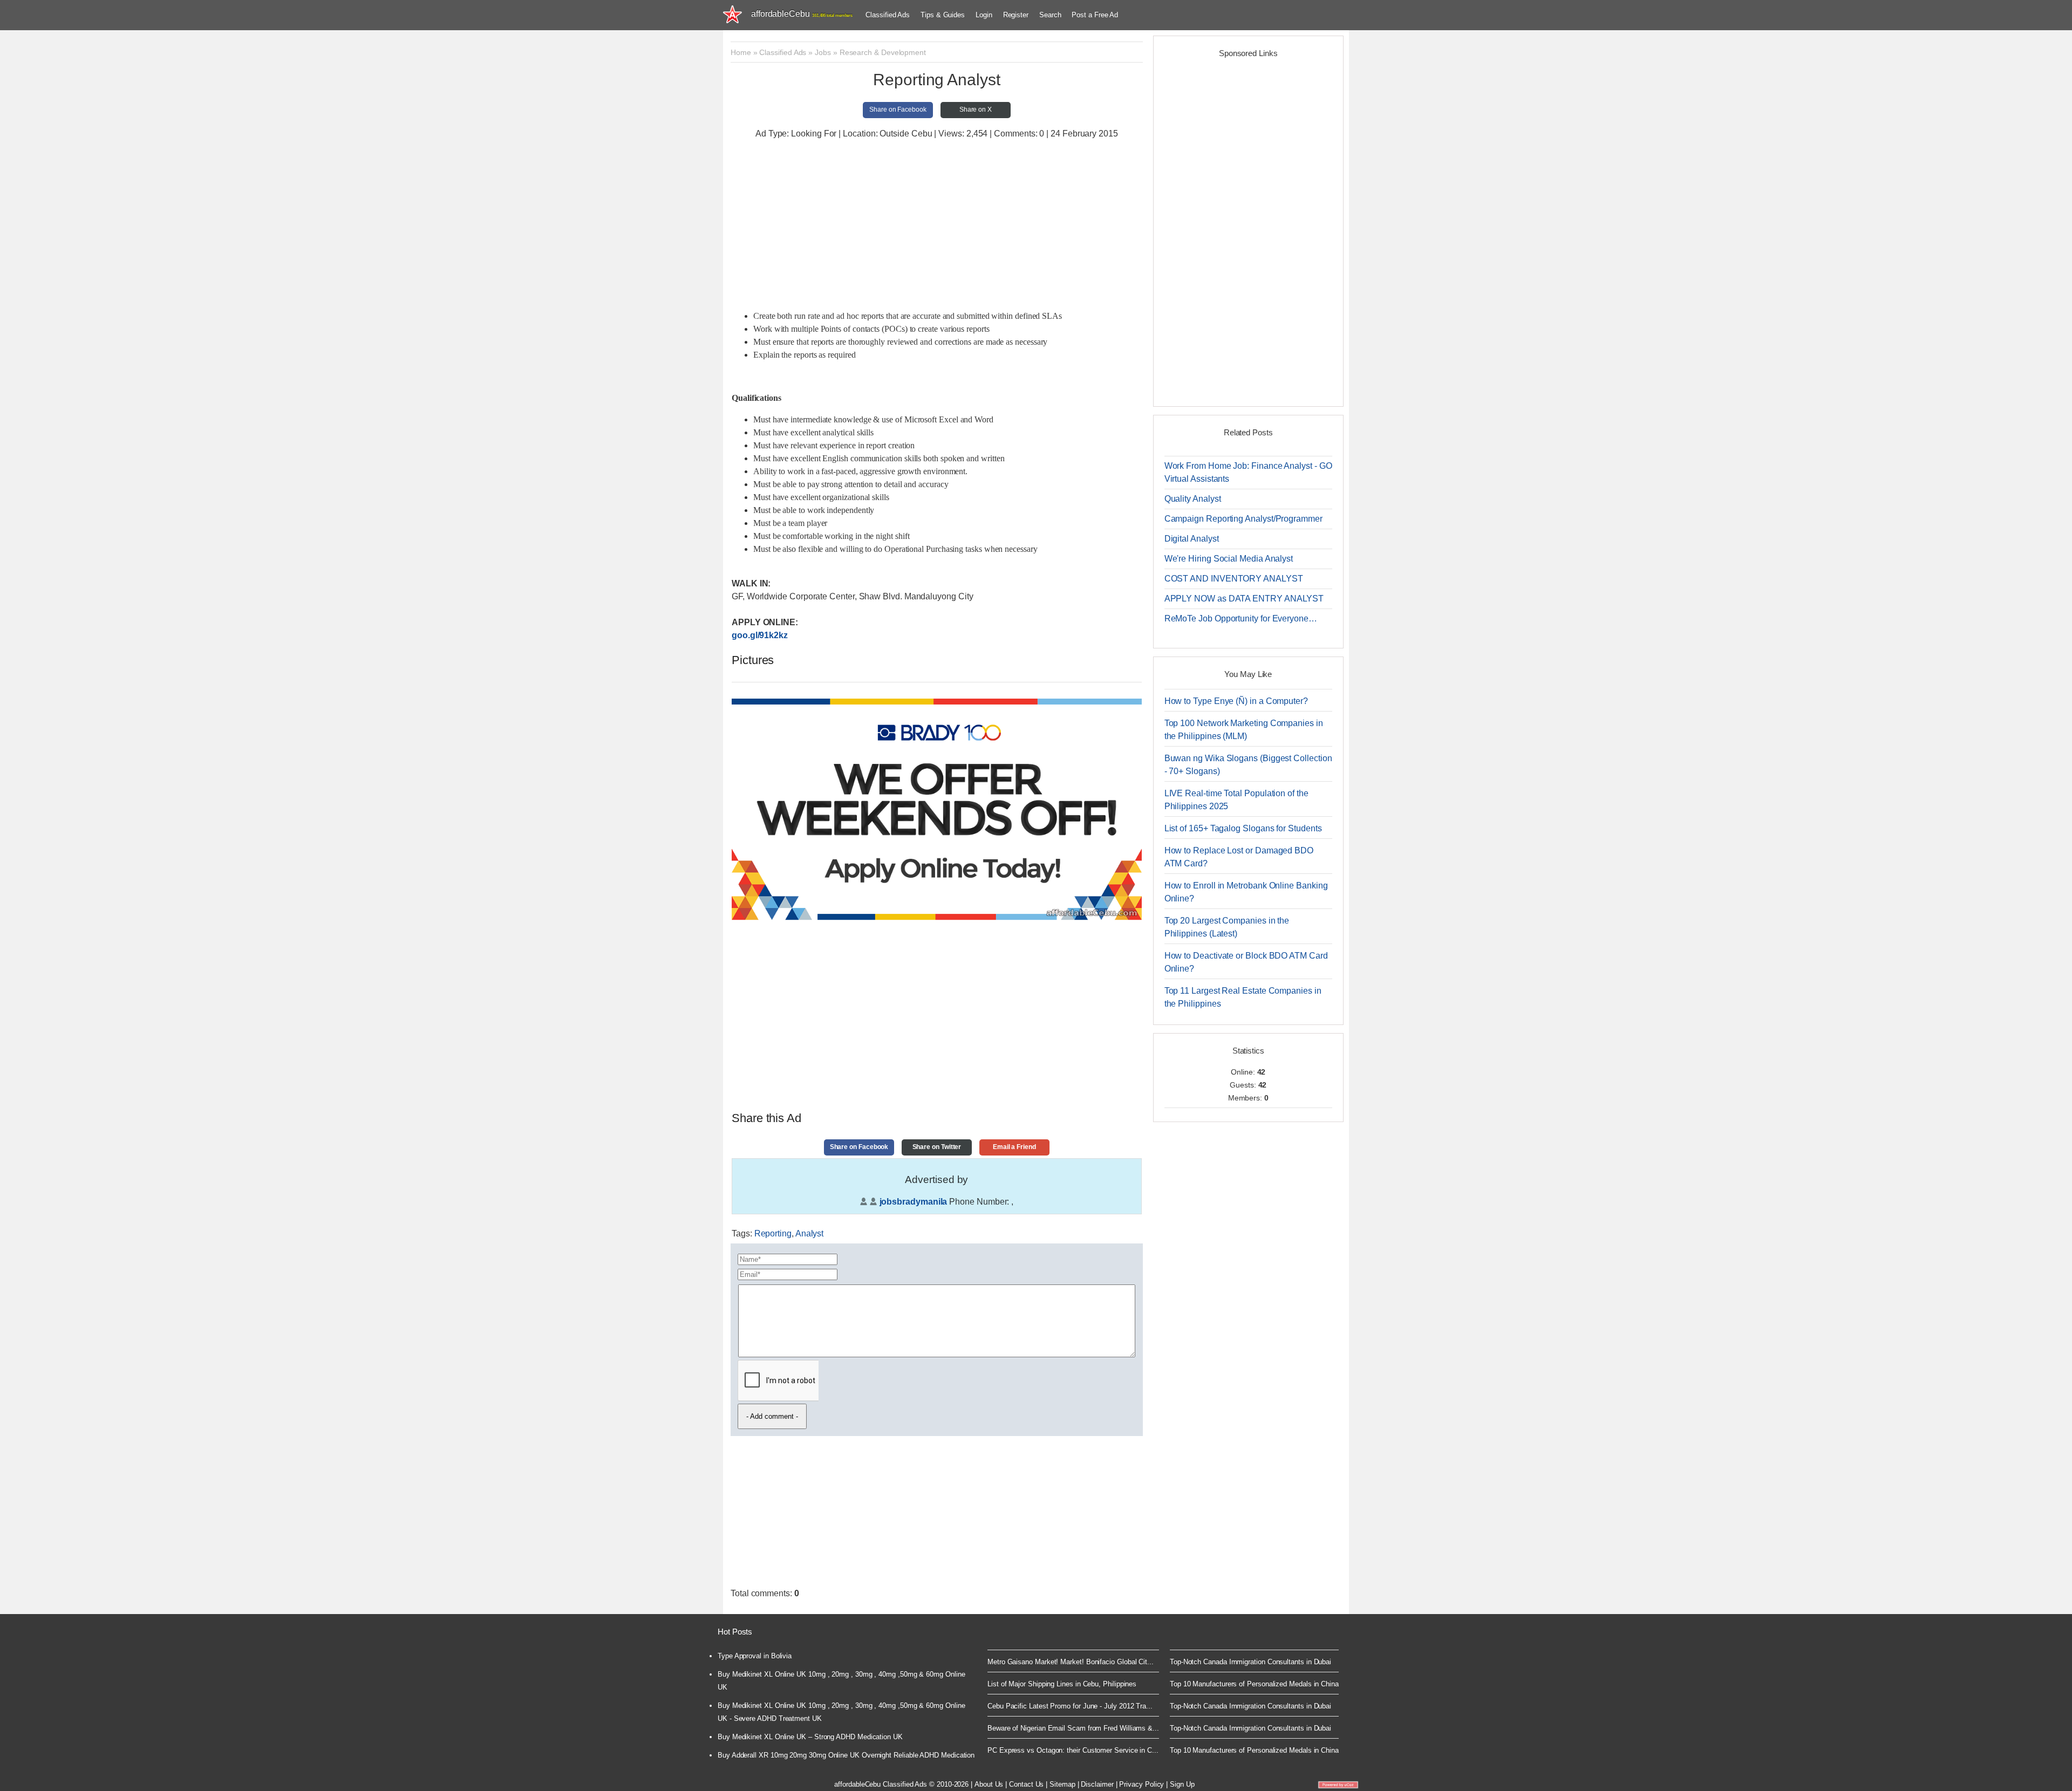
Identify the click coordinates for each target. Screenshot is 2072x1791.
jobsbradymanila (914, 1202)
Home (741, 52)
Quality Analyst (1193, 499)
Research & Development (883, 52)
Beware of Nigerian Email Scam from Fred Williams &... (1073, 1728)
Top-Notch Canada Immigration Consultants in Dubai (1250, 1662)
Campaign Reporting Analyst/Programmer (1243, 519)
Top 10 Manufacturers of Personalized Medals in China (1254, 1684)
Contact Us (1026, 1784)
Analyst (809, 1233)
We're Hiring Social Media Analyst (1229, 559)
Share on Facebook (898, 110)
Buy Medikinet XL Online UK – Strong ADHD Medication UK (810, 1737)
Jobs (823, 52)
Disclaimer (1097, 1784)
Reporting (773, 1233)
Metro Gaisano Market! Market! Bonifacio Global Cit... (1071, 1662)
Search (1050, 15)
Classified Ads (888, 15)
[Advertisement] (937, 226)
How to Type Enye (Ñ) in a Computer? (1236, 701)
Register (1016, 15)
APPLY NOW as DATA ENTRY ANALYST (1244, 599)
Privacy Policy (1141, 1784)
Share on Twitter (937, 1147)
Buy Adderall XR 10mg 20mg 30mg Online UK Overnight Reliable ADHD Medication (846, 1755)
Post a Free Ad (1095, 15)
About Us (989, 1784)
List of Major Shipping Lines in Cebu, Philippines (1062, 1684)
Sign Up (1182, 1784)
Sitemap (1062, 1784)
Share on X (976, 110)
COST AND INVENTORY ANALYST (1234, 579)
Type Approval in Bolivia (755, 1656)
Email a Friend (1014, 1147)
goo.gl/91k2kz (760, 635)
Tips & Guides (943, 15)
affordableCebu (802, 14)
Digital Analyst (1192, 539)
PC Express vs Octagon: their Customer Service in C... (1073, 1750)
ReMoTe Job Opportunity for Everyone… (1241, 618)
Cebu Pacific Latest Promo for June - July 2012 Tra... (1070, 1706)
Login (984, 15)
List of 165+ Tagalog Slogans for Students (1243, 828)
